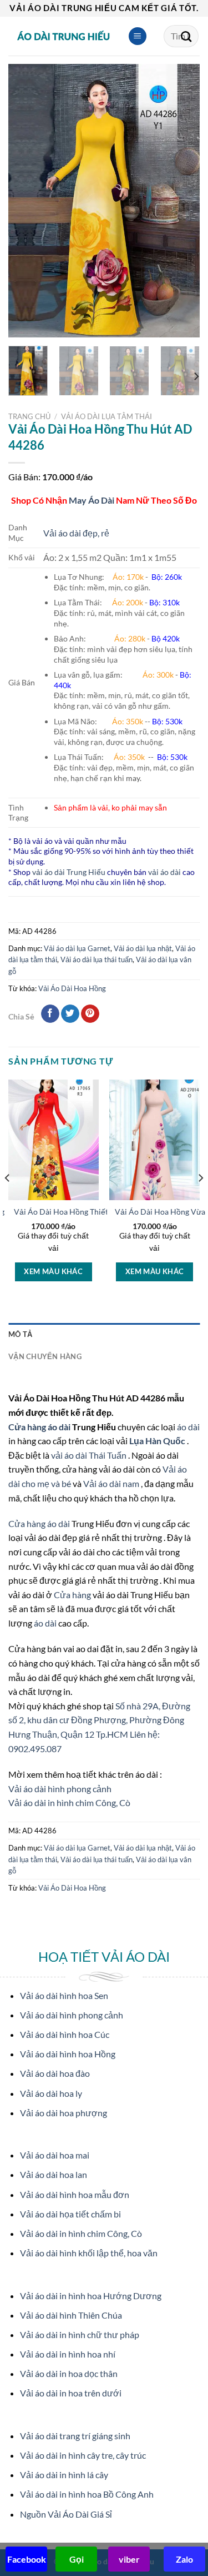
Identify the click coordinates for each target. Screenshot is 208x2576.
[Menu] (138, 36)
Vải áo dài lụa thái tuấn (97, 959)
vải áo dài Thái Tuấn (90, 1455)
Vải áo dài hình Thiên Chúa (71, 2315)
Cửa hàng (73, 1595)
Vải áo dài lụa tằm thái (106, 416)
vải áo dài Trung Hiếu (69, 872)
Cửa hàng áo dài (40, 1427)
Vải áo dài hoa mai (55, 2155)
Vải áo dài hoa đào (55, 2073)
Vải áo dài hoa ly (51, 2093)
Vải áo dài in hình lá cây (64, 2475)
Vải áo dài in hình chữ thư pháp (80, 2334)
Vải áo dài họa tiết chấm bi (70, 2214)
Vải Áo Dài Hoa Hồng (72, 988)
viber (129, 2559)
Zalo (184, 2559)
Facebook (27, 2559)
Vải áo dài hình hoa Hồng (68, 2054)
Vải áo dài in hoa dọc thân (69, 2373)
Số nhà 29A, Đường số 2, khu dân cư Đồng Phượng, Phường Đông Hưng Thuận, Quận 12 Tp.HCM (99, 1720)
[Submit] (186, 36)
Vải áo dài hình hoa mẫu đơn (75, 2194)
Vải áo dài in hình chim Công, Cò (69, 1802)
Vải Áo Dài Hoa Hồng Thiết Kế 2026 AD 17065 (95, 1212)
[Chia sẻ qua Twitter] (70, 1014)
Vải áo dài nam (111, 1483)
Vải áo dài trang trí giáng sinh (75, 2436)
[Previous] (26, 201)
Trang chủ (29, 416)
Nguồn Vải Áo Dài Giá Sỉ (66, 2514)
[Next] (182, 201)
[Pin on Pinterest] (90, 1014)
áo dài (188, 1427)
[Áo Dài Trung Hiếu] (64, 36)
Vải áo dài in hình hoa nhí (68, 2354)
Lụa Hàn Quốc (158, 1441)
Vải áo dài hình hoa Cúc (65, 2034)
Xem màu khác (53, 1271)
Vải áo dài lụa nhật (143, 948)
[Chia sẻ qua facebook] (50, 1014)
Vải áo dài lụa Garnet (77, 948)
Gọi (77, 2559)
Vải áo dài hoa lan (54, 2174)
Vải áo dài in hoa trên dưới (71, 2393)
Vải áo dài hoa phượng (64, 2113)
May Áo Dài (92, 500)
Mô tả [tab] (20, 1334)
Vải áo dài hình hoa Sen (64, 1995)
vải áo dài (164, 872)
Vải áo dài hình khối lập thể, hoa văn (89, 2253)
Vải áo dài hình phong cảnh (60, 1789)
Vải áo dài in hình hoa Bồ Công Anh (87, 2494)
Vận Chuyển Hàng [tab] (45, 1356)
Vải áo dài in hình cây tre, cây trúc (83, 2455)
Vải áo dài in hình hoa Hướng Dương (91, 2296)
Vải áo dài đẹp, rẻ (76, 533)
